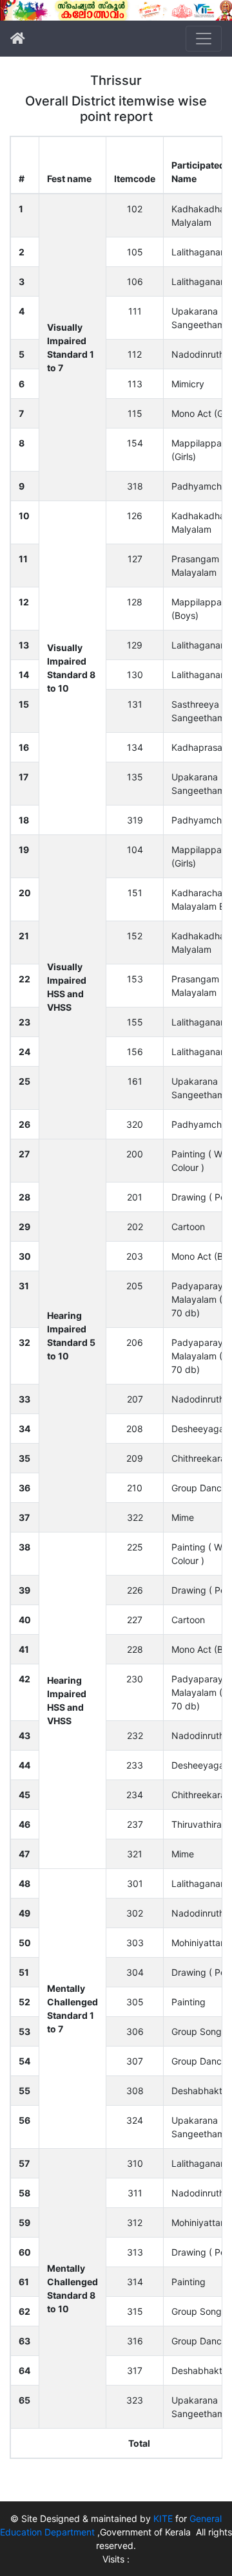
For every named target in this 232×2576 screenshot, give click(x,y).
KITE (163, 2518)
